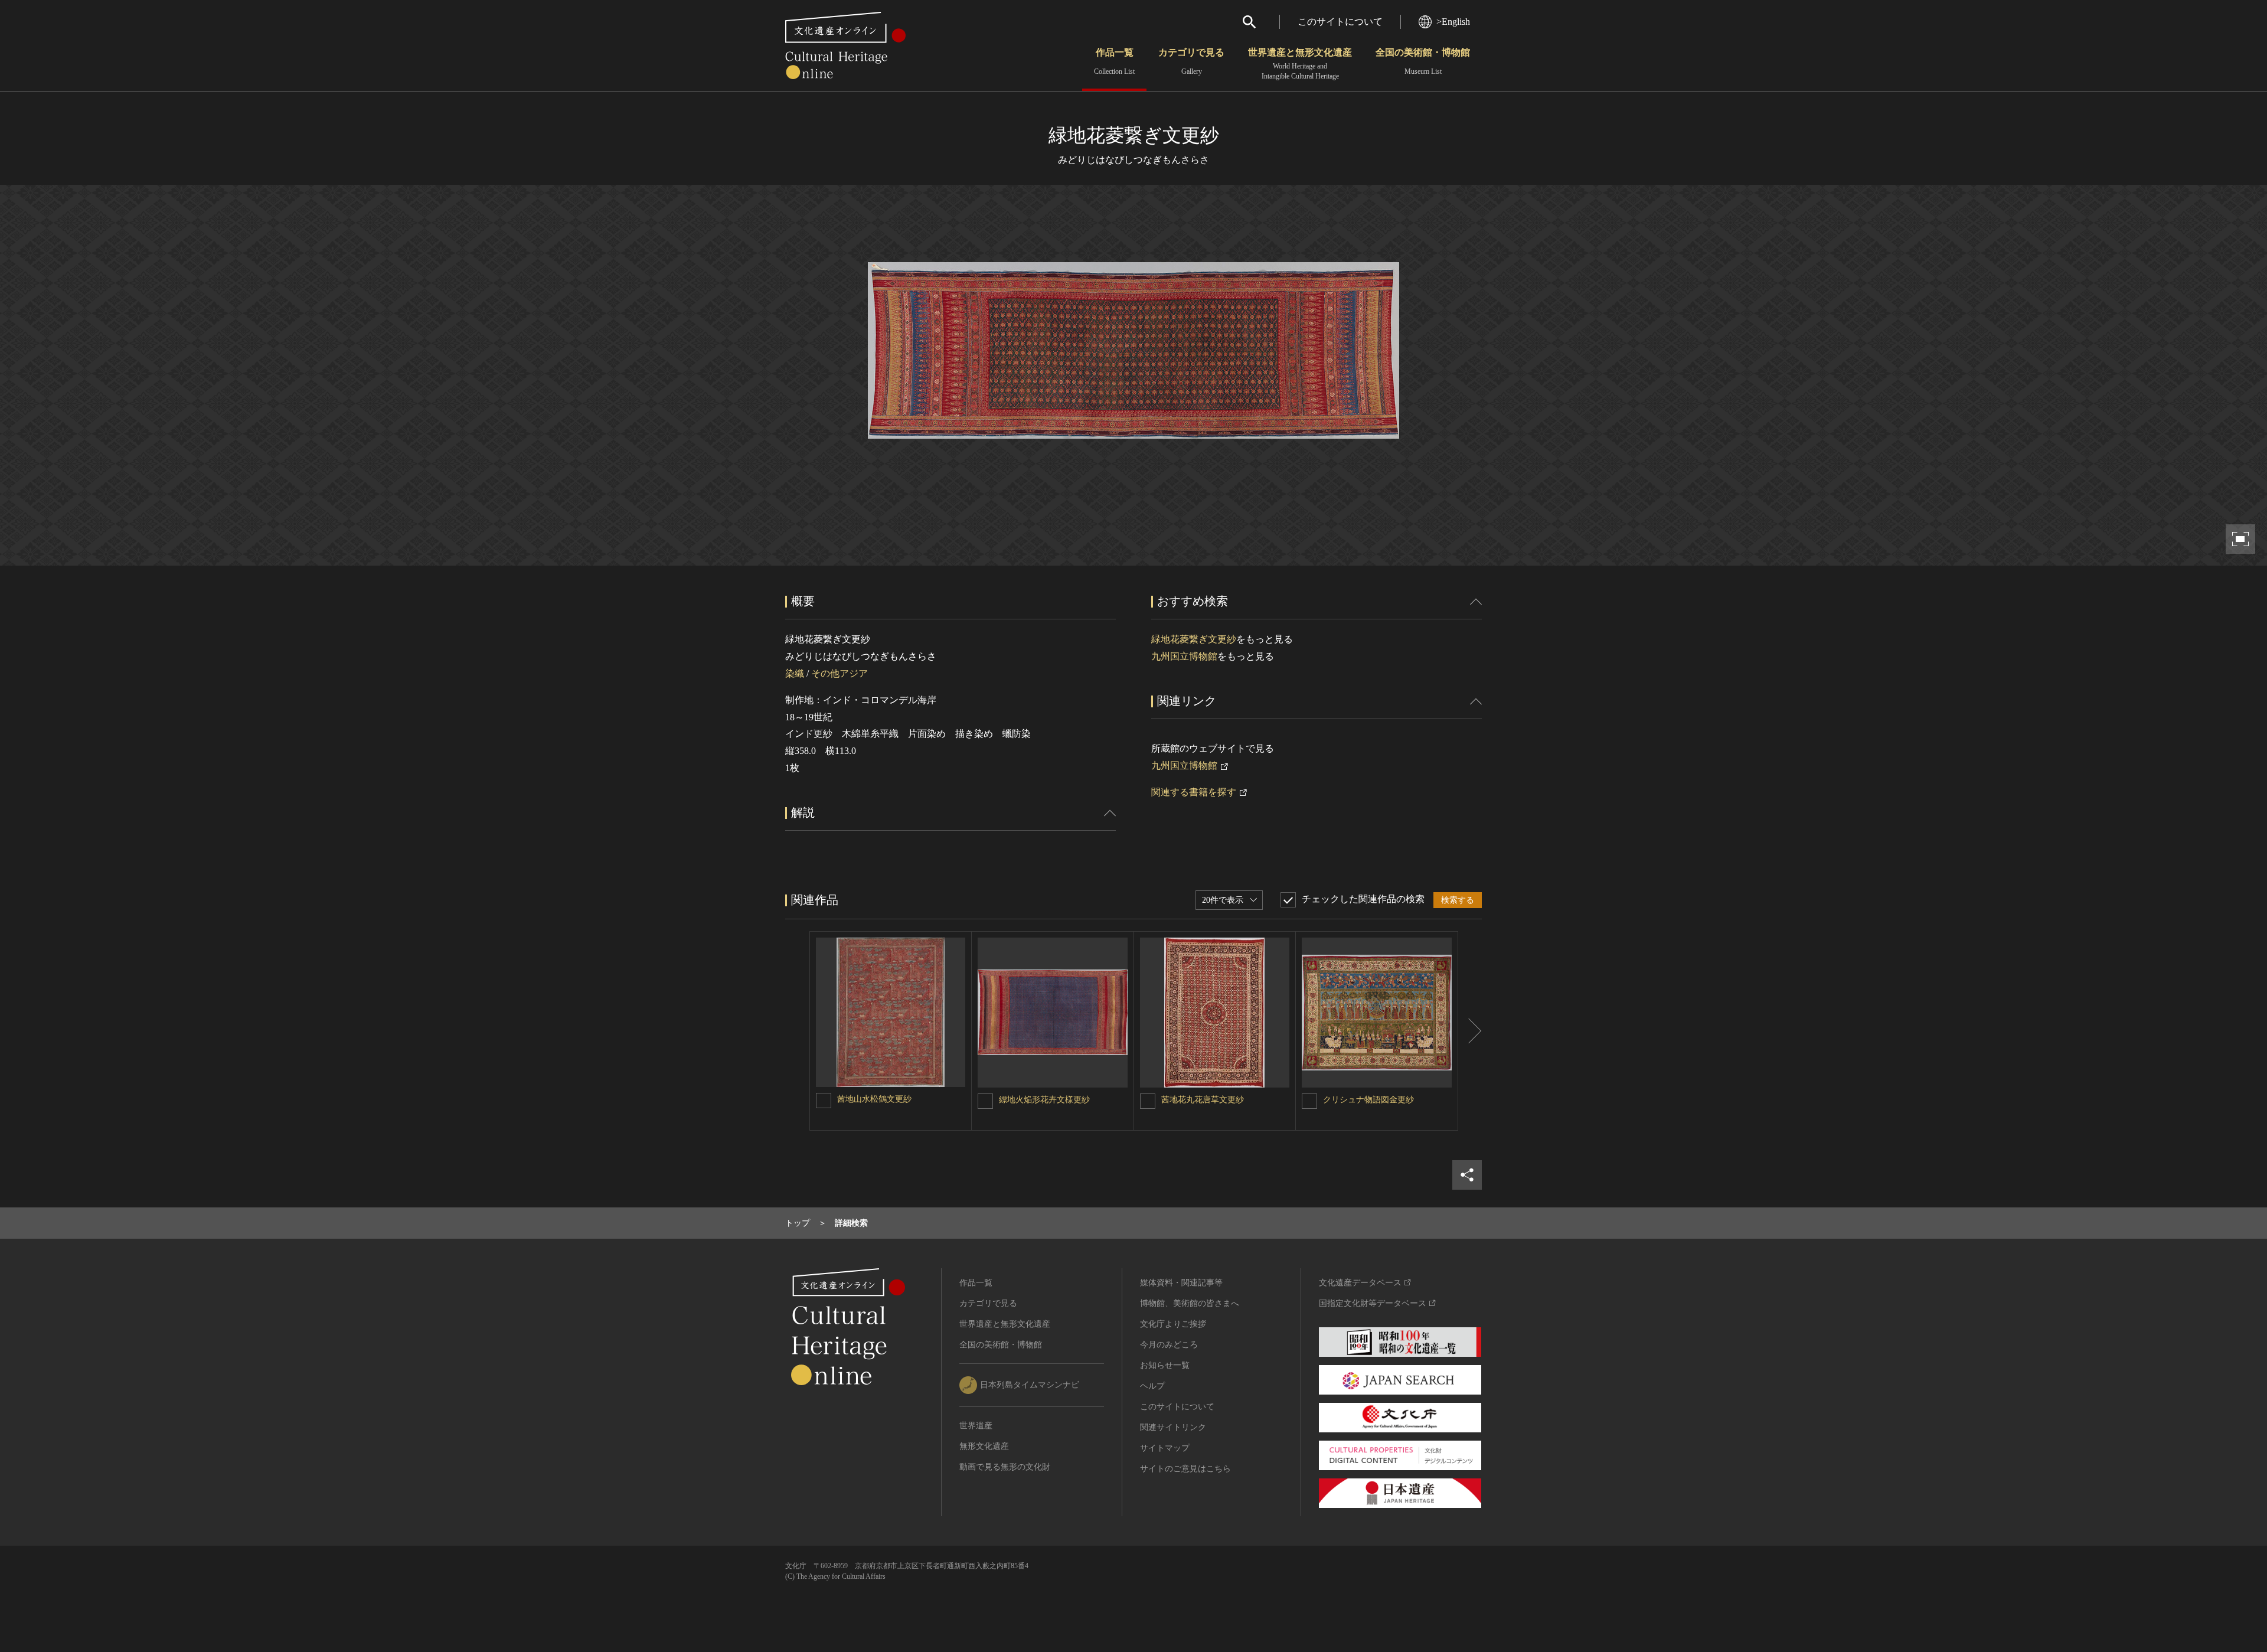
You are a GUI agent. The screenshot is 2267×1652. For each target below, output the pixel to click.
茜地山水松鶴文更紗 (874, 1099)
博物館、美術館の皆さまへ (1190, 1303)
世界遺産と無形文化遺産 (1300, 64)
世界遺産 (976, 1426)
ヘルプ (1152, 1386)
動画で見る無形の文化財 (1005, 1467)
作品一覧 (1114, 61)
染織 (795, 673)
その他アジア (839, 673)
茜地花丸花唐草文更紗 (1203, 1100)
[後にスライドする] (1470, 1031)
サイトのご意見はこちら (1185, 1469)
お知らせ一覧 (1165, 1365)
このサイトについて (1340, 22)
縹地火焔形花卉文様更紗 (1044, 1100)
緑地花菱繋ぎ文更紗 (1194, 639)
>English (1453, 22)
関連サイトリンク (1173, 1427)
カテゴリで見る (1191, 61)
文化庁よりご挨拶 (1173, 1324)
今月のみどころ (1169, 1345)
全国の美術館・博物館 (1423, 61)
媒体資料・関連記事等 (1181, 1283)
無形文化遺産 (984, 1446)
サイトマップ (1165, 1448)
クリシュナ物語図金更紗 (1368, 1100)
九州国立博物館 (1184, 656)
